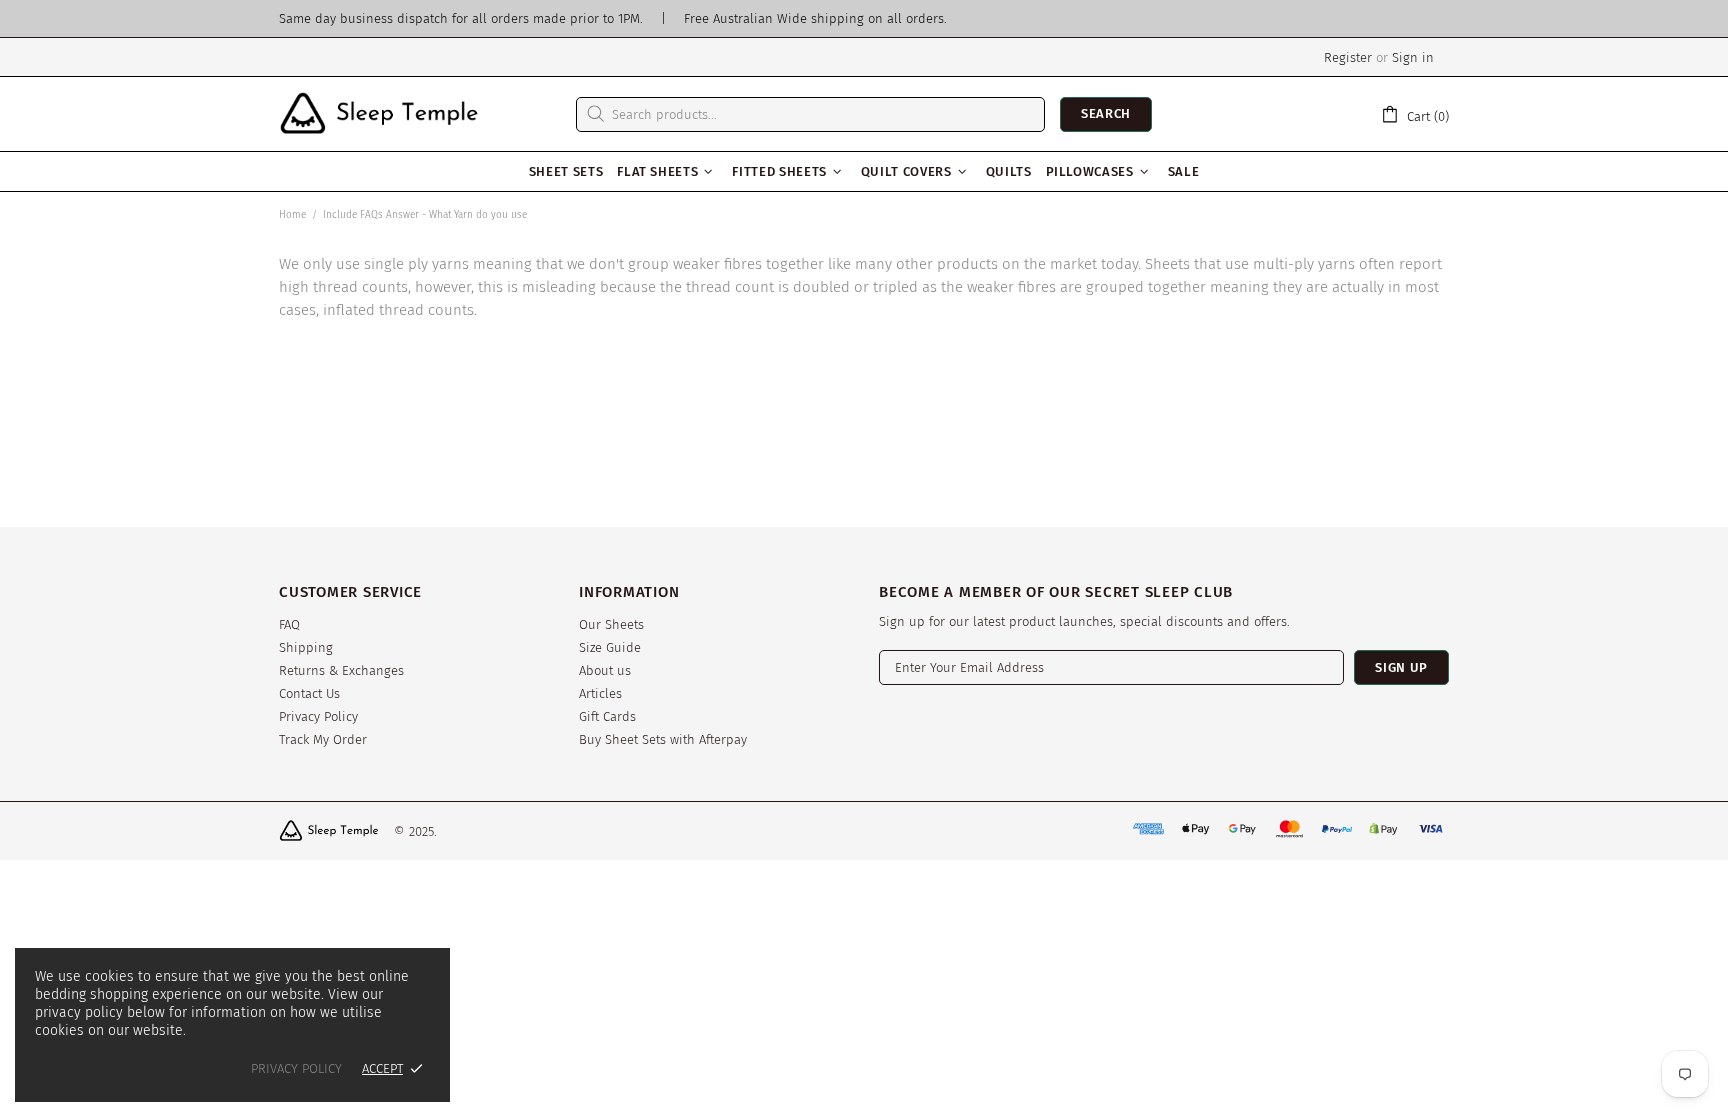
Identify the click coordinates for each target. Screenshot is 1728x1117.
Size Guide (610, 647)
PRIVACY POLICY (296, 1068)
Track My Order (323, 739)
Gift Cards (607, 716)
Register (1348, 57)
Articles (600, 693)
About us (605, 670)
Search (1106, 113)
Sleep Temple (379, 113)
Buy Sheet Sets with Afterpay (663, 739)
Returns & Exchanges (341, 670)
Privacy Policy (318, 716)
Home (292, 215)
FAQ (289, 624)
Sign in (1413, 57)
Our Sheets (611, 624)
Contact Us (309, 693)
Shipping (306, 647)
